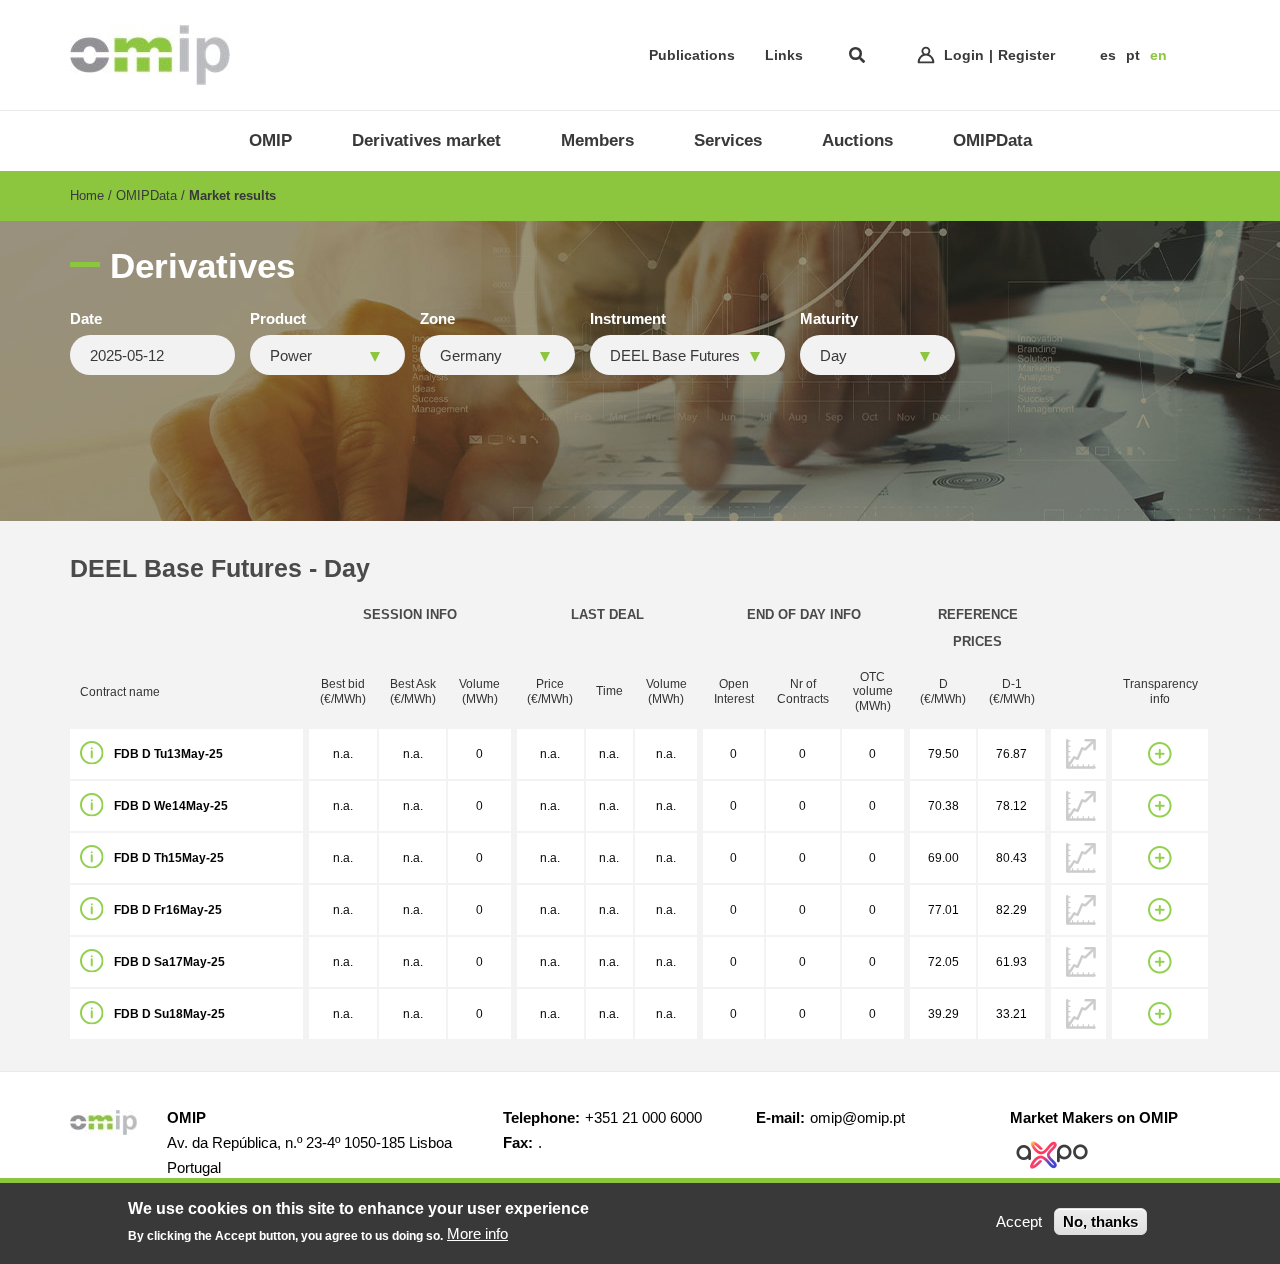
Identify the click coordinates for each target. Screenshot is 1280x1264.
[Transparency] (1160, 754)
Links (784, 55)
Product (278, 319)
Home (87, 195)
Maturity (829, 319)
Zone (437, 319)
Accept (1019, 1221)
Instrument (628, 319)
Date (86, 319)
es (1108, 55)
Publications (692, 55)
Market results (232, 195)
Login (964, 55)
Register (1026, 55)
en (1158, 55)
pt (1133, 55)
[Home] (150, 55)
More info (477, 1233)
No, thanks (1100, 1221)
